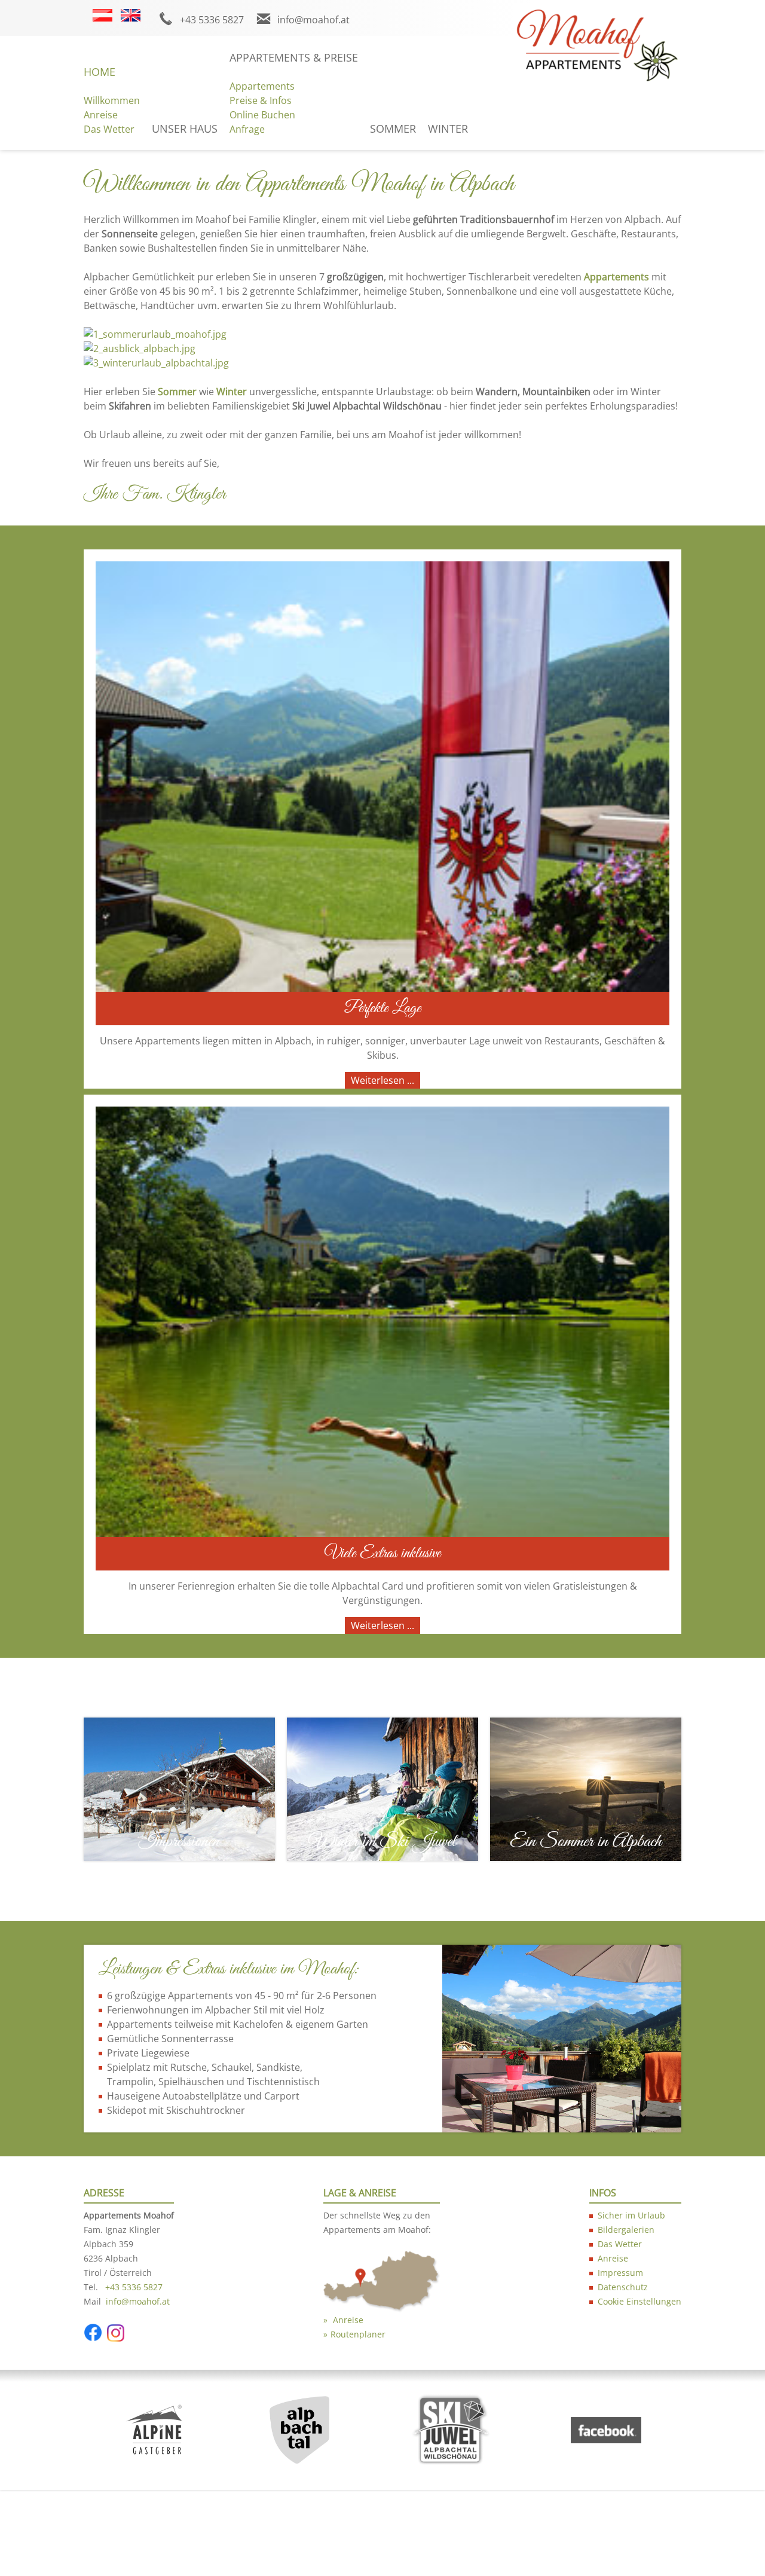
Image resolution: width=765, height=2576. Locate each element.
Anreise (101, 115)
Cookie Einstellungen (639, 2301)
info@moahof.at (313, 20)
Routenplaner (358, 2334)
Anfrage (247, 129)
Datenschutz (623, 2287)
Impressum (620, 2273)
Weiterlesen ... (382, 1080)
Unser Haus (185, 129)
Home (100, 72)
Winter (448, 129)
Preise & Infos (261, 100)
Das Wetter (109, 129)
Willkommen (112, 100)
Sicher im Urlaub (631, 2215)
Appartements (262, 86)
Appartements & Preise (294, 57)
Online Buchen (262, 115)
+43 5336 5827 (212, 20)
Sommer (393, 129)
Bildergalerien (626, 2230)
